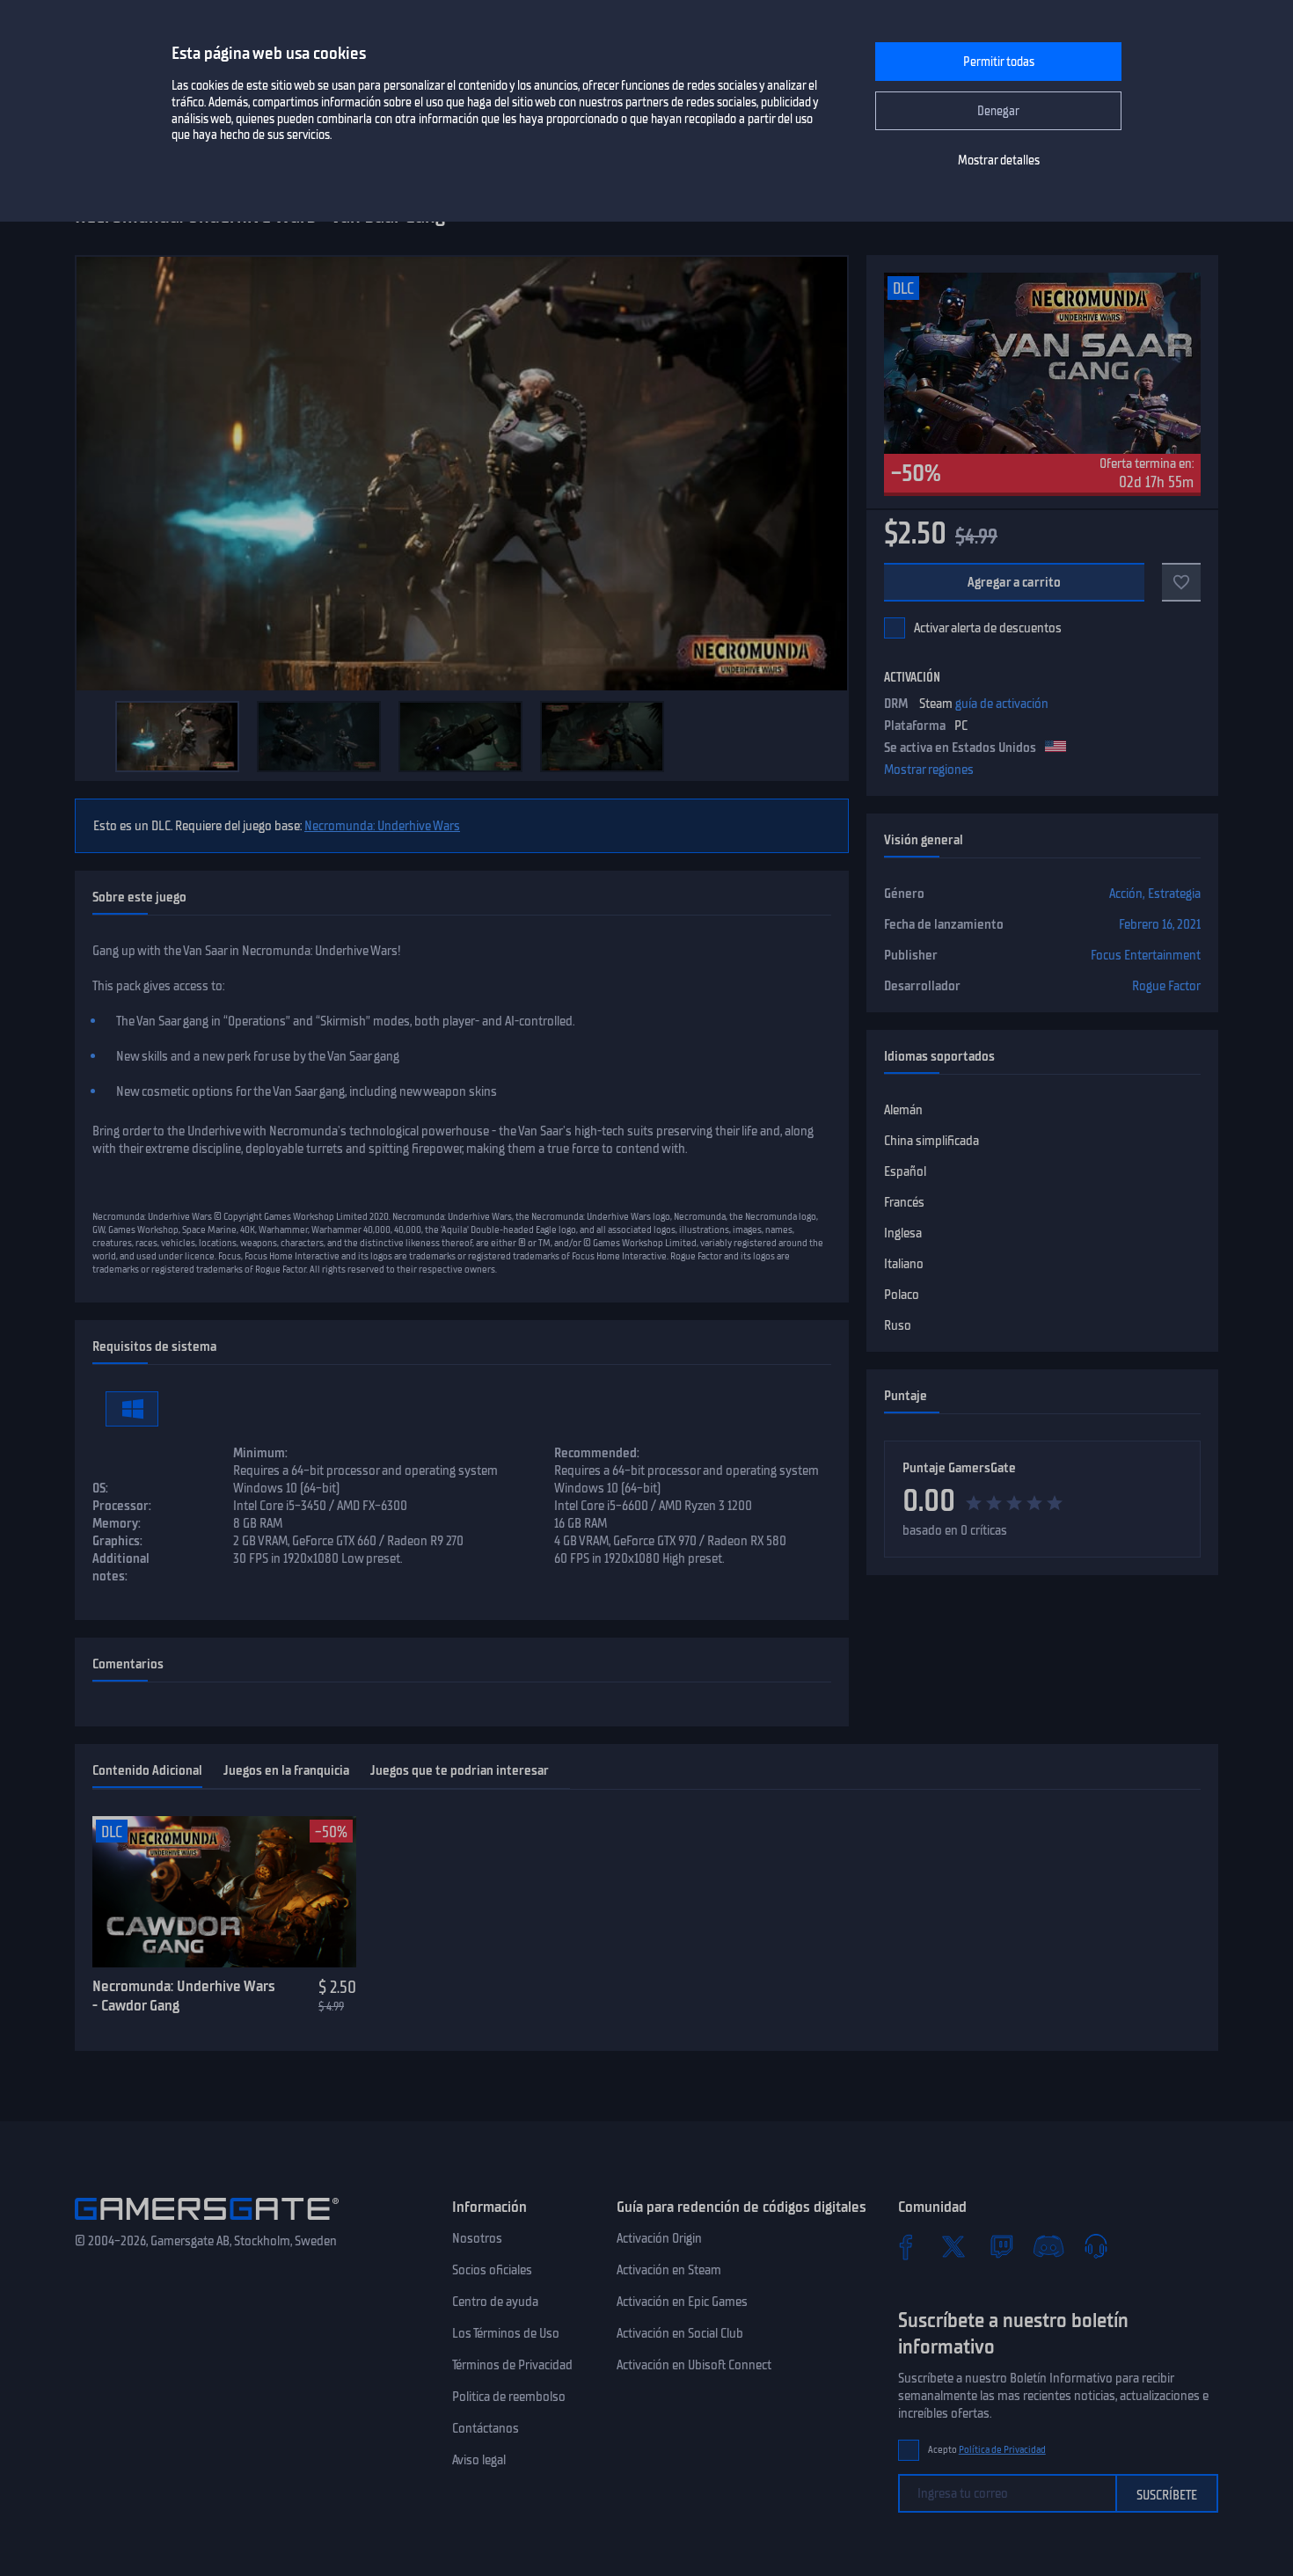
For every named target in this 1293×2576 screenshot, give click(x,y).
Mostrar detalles (999, 161)
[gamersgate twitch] (1001, 2246)
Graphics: (117, 1541)
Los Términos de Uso (506, 2333)
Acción (1126, 894)
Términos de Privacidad (512, 2365)
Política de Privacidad (1002, 2450)
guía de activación (1002, 704)
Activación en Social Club (680, 2333)
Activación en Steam (669, 2270)
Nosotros (477, 2238)
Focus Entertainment (1146, 955)
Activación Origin (659, 2238)
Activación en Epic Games (682, 2302)
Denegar (998, 111)
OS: (100, 1488)
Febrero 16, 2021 (1160, 924)
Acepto (987, 2450)
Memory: (117, 1523)
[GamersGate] (207, 2223)
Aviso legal (479, 2460)
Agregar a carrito (1015, 582)
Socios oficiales (492, 2270)
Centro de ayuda (495, 2302)
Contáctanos (486, 2428)
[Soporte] (1096, 2246)
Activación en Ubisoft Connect (694, 2365)
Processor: (122, 1506)
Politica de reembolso (509, 2397)
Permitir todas (999, 62)
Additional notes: (121, 1567)
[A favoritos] (1181, 582)
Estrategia (1174, 894)
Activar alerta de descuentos (988, 628)
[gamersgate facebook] (906, 2246)
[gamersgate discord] (1048, 2246)
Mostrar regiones (929, 770)
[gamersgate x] (953, 2246)
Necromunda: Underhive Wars (382, 826)
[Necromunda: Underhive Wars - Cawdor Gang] (224, 1892)
